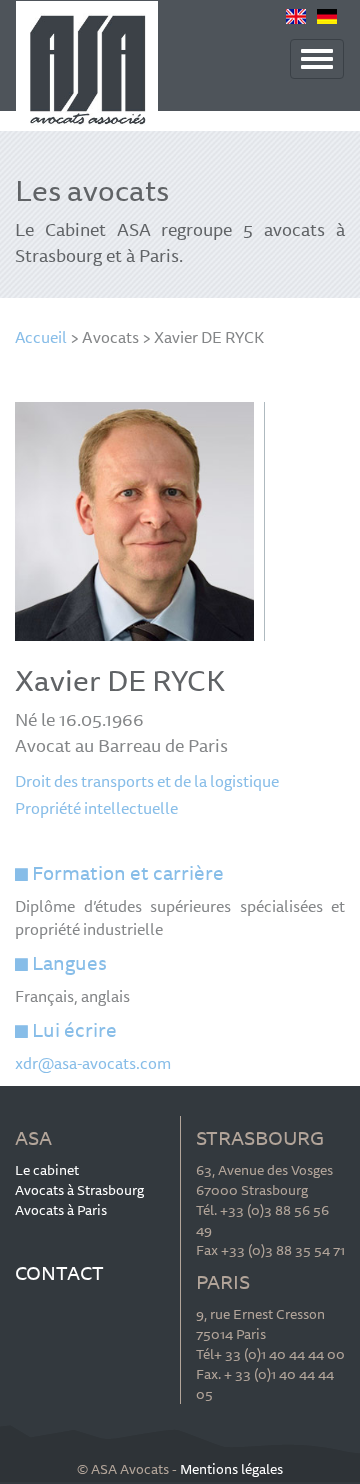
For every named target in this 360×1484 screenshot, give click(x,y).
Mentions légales (231, 1469)
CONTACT (59, 1272)
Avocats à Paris (61, 1210)
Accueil (41, 337)
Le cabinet (47, 1170)
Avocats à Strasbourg (79, 1190)
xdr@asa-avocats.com (93, 1063)
